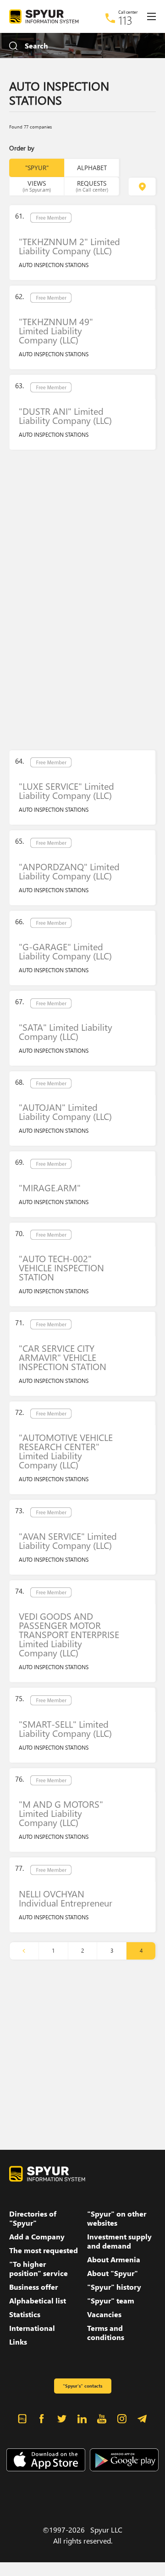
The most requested (44, 2250)
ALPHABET (92, 168)
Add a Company (37, 2237)
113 (125, 20)
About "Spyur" (113, 2273)
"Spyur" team (111, 2301)
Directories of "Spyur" (33, 2218)
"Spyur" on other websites (117, 2218)
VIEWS (37, 186)
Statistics (25, 2314)
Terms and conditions (106, 2333)
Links (18, 2342)
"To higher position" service (38, 2269)
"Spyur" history (114, 2287)
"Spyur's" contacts (82, 2386)
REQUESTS (92, 186)
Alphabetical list (38, 2301)
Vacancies (104, 2314)
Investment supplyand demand (119, 2241)
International (32, 2328)
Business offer (33, 2287)
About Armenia (114, 2260)
